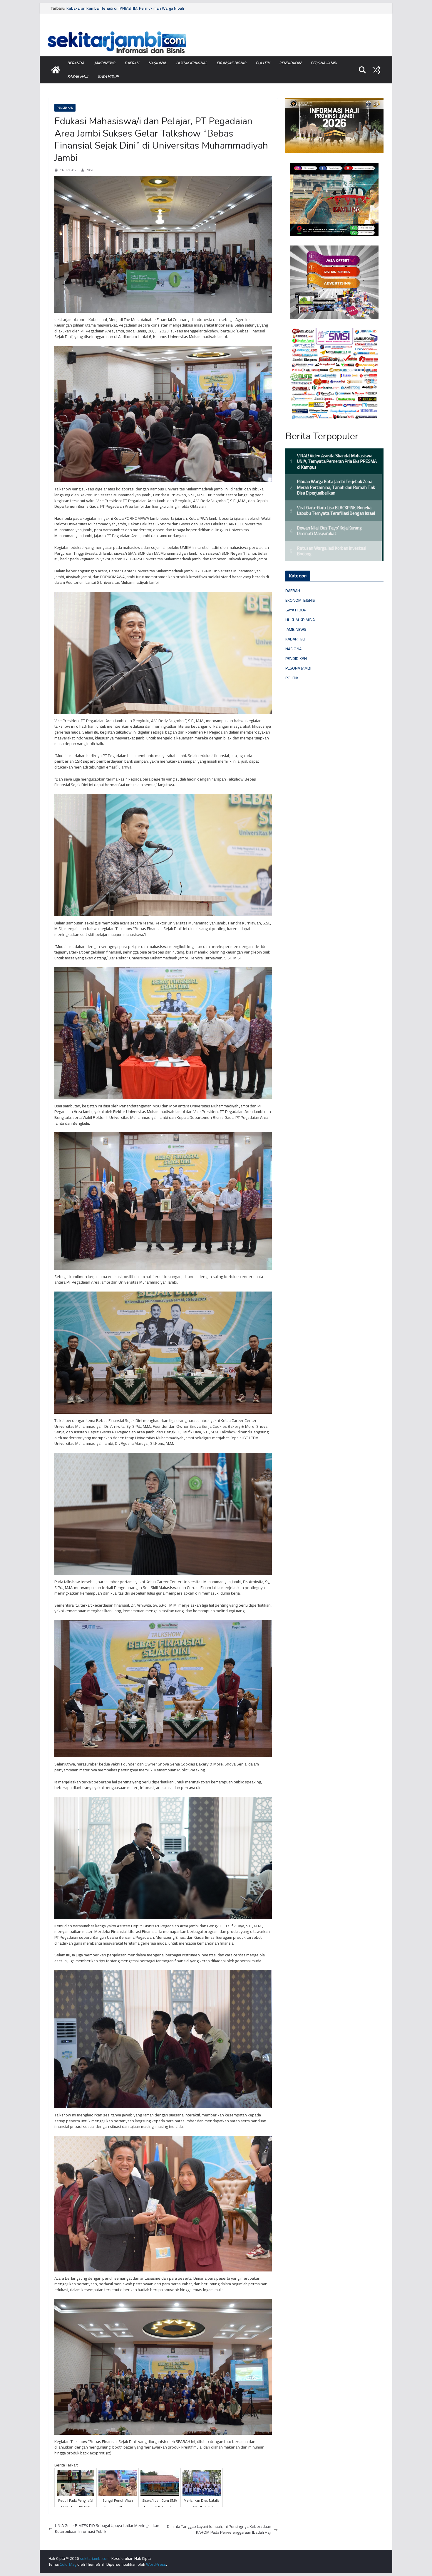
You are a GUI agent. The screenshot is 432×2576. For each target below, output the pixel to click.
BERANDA (76, 63)
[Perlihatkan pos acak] (376, 70)
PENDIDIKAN (290, 63)
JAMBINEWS (104, 63)
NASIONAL (158, 63)
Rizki (89, 170)
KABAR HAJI (78, 76)
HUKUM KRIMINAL (192, 63)
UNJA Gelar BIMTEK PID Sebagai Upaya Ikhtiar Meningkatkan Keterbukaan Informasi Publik (107, 2529)
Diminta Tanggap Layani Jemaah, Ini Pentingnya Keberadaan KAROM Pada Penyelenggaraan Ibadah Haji (219, 2529)
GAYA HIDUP (108, 76)
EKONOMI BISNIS (231, 63)
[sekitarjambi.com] (216, 30)
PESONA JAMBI (324, 63)
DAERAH (132, 63)
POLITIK (263, 63)
